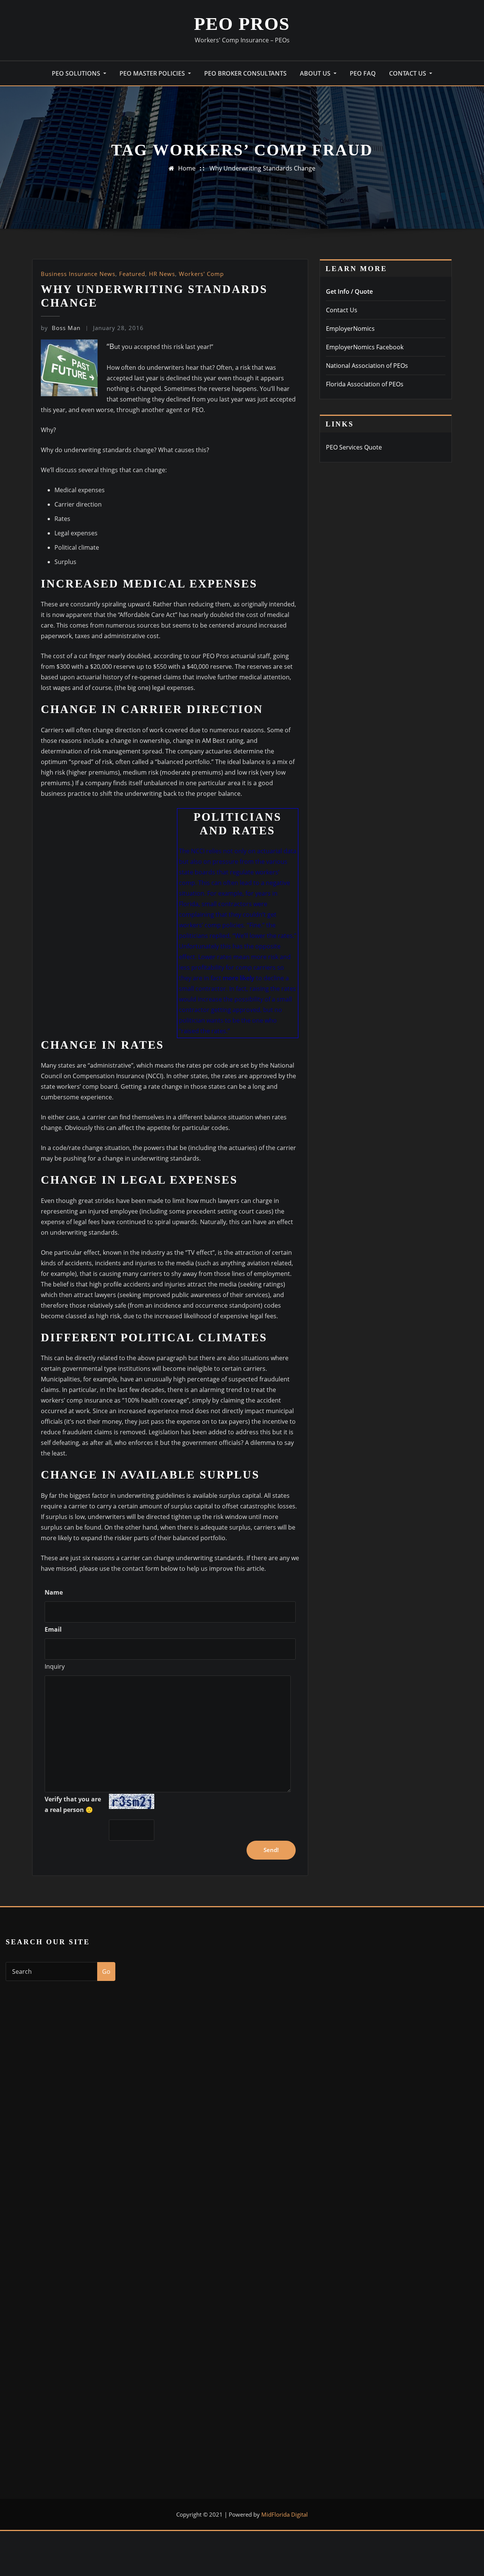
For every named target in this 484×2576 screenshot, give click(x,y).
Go (106, 1972)
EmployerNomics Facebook (365, 347)
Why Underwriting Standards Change (262, 168)
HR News (162, 274)
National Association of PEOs (367, 366)
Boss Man (61, 328)
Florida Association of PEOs (365, 384)
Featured (132, 274)
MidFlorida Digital (285, 2514)
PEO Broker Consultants (245, 73)
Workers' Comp (201, 274)
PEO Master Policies (153, 73)
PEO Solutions (77, 73)
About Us (316, 73)
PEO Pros (242, 24)
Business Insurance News (78, 274)
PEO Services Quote (354, 447)
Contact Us (408, 73)
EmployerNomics (350, 329)
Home (187, 168)
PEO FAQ (363, 73)
